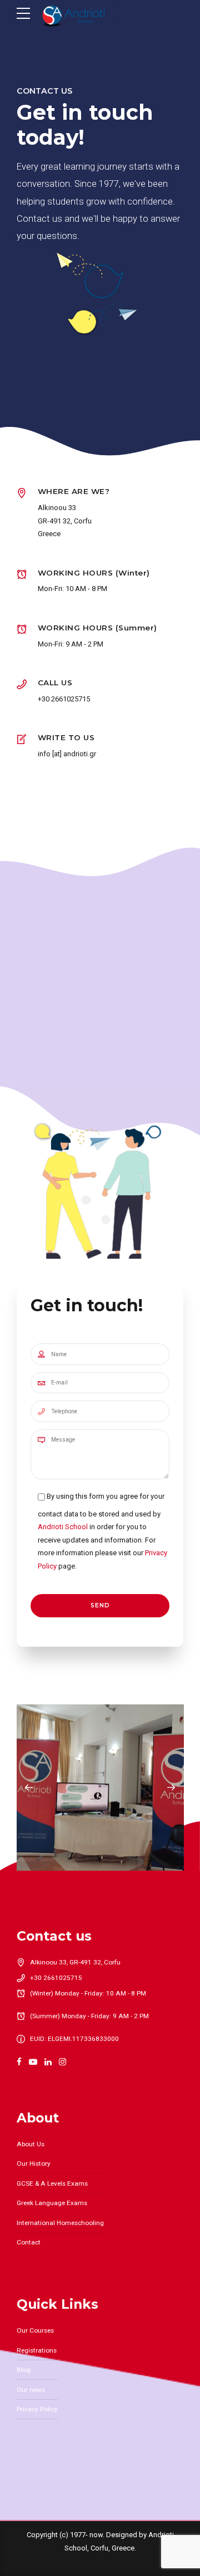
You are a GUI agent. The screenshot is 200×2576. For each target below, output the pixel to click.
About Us (31, 2144)
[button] (29, 1788)
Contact (29, 2242)
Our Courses (35, 2330)
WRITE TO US (66, 737)
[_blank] (22, 740)
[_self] (22, 685)
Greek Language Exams (52, 2203)
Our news (31, 2390)
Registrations (37, 2350)
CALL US (55, 683)
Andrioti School (63, 1527)
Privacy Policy (37, 2409)
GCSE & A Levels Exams (52, 2183)
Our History (34, 2163)
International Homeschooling (60, 2223)
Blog (24, 2370)
